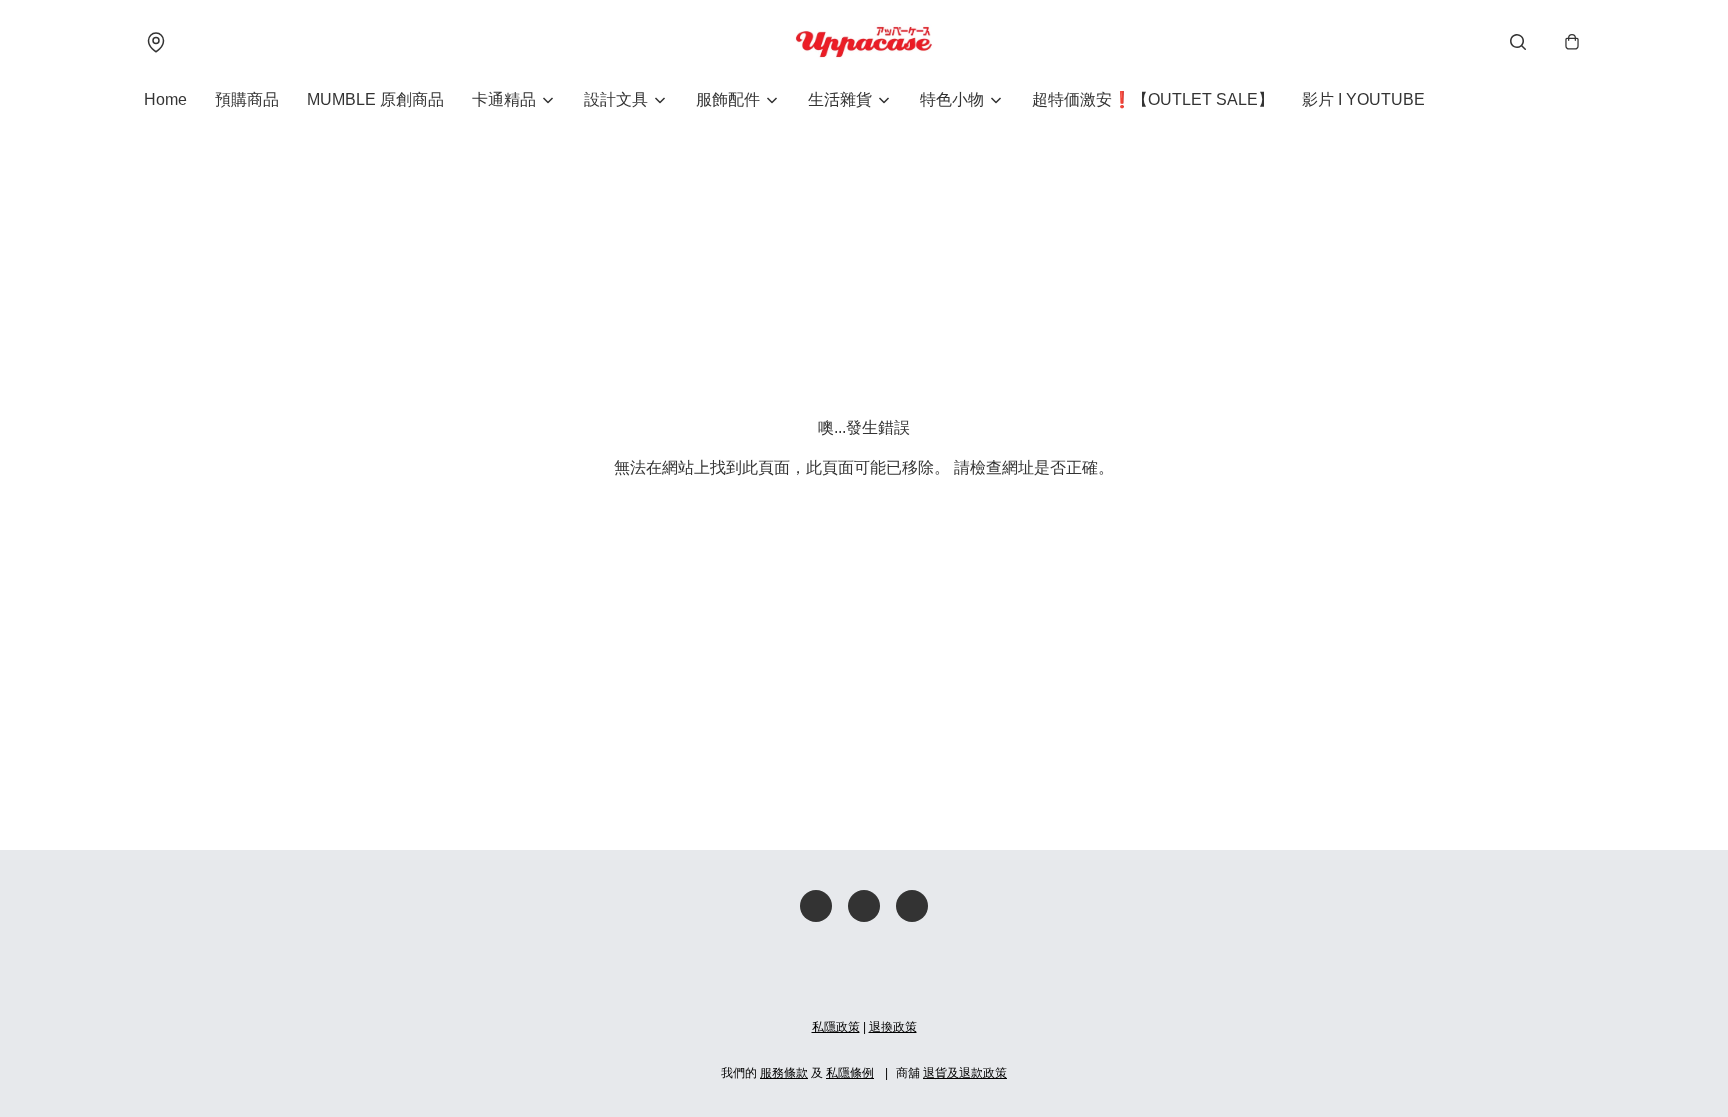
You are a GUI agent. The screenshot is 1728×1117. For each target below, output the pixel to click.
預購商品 (247, 99)
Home (165, 99)
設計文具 (616, 99)
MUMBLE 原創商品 (375, 99)
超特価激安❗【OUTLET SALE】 (1153, 99)
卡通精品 (504, 99)
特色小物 (952, 99)
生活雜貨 (840, 99)
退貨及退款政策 (965, 1073)
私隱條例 (850, 1073)
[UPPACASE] (864, 42)
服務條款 (784, 1073)
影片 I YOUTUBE (1363, 99)
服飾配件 (728, 99)
